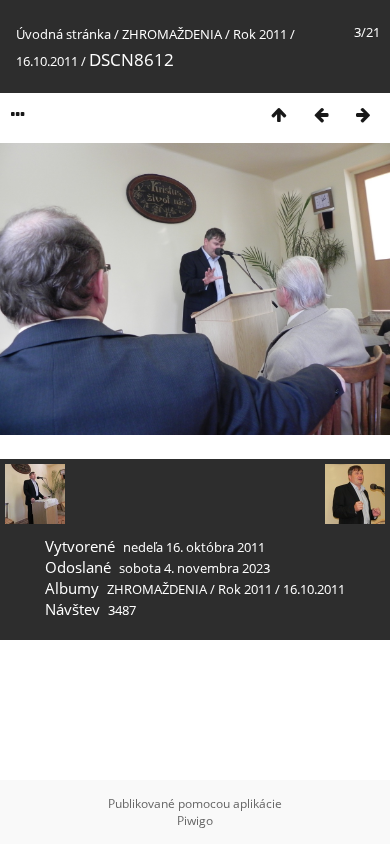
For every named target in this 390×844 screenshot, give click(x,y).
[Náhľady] (279, 114)
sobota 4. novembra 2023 (194, 568)
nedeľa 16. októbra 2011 (194, 547)
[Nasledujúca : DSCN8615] (363, 114)
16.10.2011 (47, 61)
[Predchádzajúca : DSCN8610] (321, 114)
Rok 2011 (260, 34)
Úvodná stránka (63, 34)
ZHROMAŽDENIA (172, 34)
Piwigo (195, 820)
